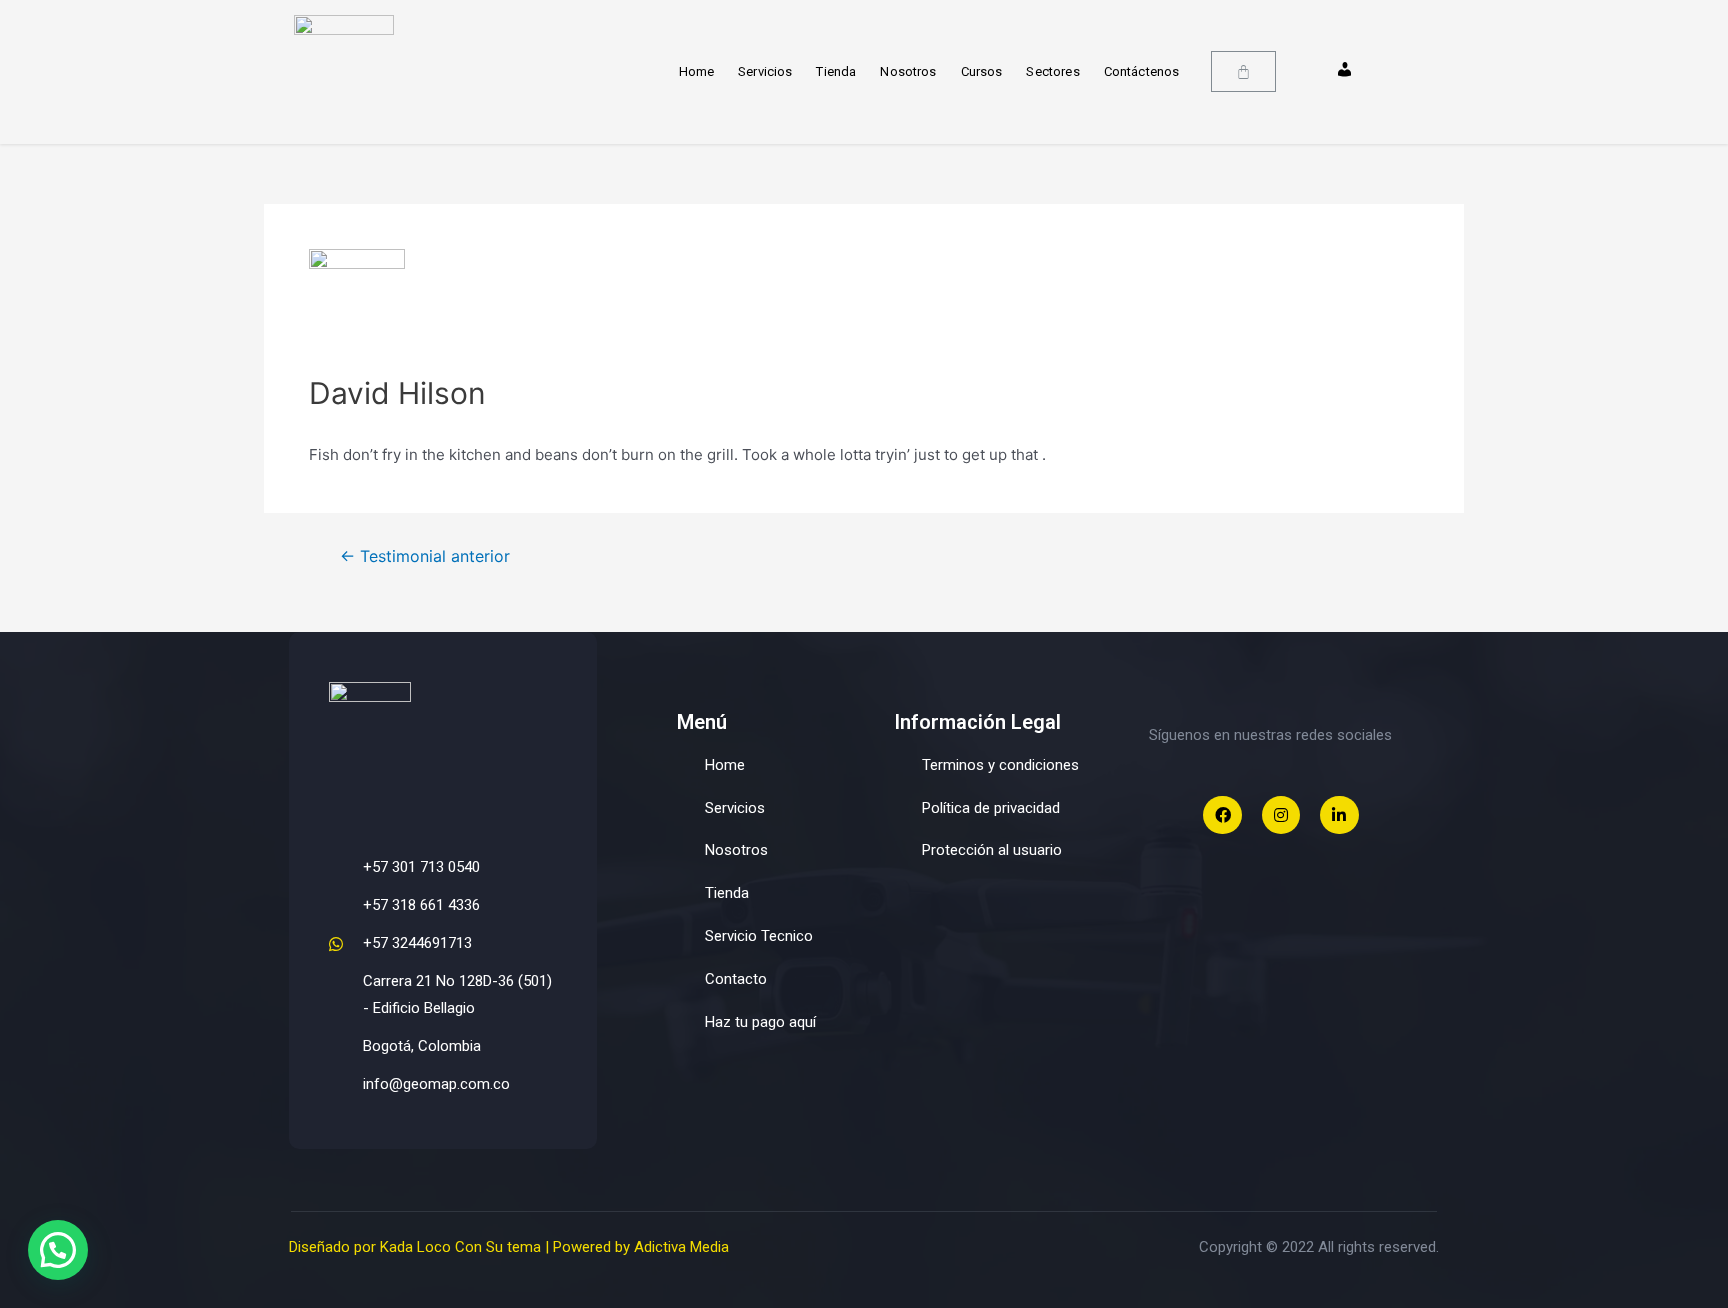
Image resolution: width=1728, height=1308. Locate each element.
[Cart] (1243, 71)
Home (697, 71)
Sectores (1052, 71)
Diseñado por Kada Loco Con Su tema (415, 1247)
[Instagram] (1281, 815)
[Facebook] (1222, 815)
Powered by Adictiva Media (641, 1247)
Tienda (836, 71)
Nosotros (908, 71)
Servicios (765, 71)
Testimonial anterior (425, 557)
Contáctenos (1142, 71)
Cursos (982, 71)
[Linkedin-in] (1339, 815)
